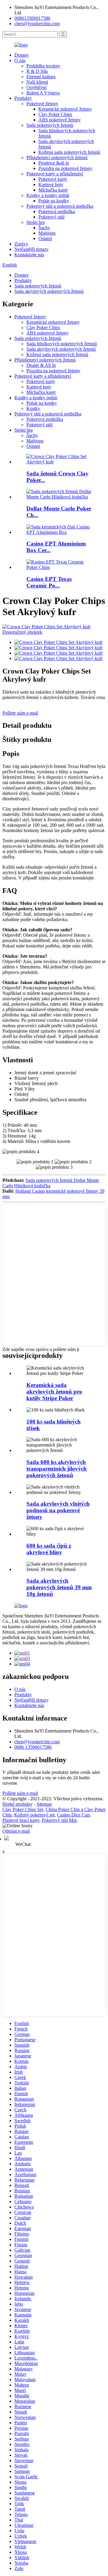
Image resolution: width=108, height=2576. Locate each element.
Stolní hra (36, 222)
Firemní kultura (41, 77)
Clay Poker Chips (55, 114)
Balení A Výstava (43, 93)
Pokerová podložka (57, 211)
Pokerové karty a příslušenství (55, 174)
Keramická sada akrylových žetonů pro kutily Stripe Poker (54, 1392)
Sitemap (44, 1804)
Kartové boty (51, 184)
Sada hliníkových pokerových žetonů (62, 344)
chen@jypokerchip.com (37, 24)
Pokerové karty (53, 179)
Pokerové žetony (42, 104)
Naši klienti (37, 82)
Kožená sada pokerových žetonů (69, 152)
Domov (22, 55)
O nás (20, 60)
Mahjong (47, 233)
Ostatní (45, 238)
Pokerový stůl (51, 217)
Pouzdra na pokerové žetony (65, 168)
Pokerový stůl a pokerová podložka (60, 206)
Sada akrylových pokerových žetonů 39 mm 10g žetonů (59, 1587)
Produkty (23, 98)
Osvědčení (36, 87)
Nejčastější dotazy (31, 249)
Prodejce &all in (54, 163)
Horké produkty (18, 1804)
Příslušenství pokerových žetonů (57, 158)
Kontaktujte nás (29, 255)
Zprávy (21, 244)
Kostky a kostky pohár (48, 195)
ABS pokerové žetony (60, 120)
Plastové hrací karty (21, 1820)
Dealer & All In (41, 365)
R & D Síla (37, 71)
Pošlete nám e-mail (20, 713)
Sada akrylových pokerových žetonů (49, 291)
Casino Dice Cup (73, 1815)
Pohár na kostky (54, 201)
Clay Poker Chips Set (23, 1809)
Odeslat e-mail (16, 1831)
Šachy (44, 228)
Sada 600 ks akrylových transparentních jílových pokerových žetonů (57, 1469)
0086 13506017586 (33, 1747)
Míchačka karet (53, 190)
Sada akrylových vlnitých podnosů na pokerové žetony (58, 1510)
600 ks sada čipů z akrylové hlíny (49, 1549)
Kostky (33, 408)
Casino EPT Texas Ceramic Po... (49, 582)
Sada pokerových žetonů (50, 125)
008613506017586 (32, 18)
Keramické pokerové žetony (65, 109)
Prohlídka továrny (43, 66)
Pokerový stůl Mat (59, 1820)
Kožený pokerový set (34, 1815)
